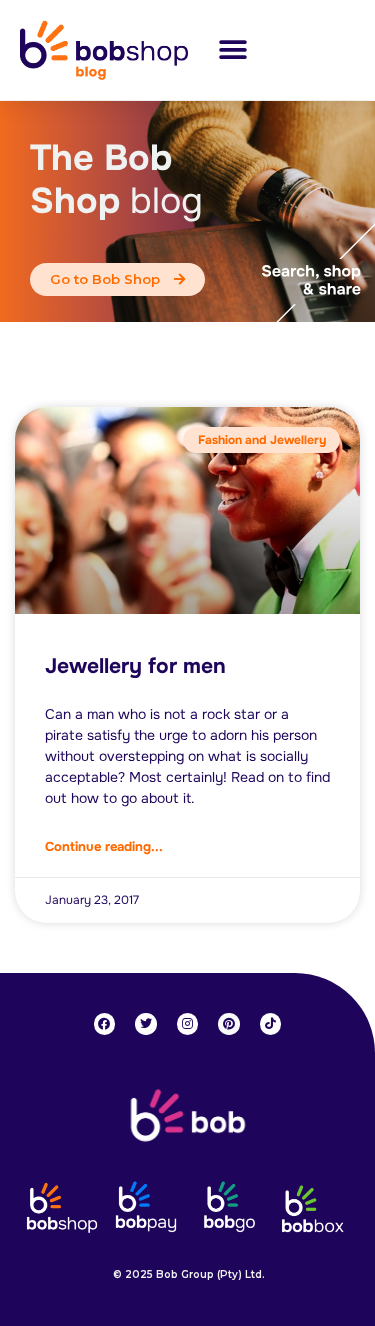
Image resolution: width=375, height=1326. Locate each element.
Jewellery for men (135, 666)
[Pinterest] (229, 1024)
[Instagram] (188, 1024)
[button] (232, 49)
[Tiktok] (271, 1024)
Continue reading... (104, 846)
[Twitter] (146, 1024)
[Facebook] (105, 1024)
